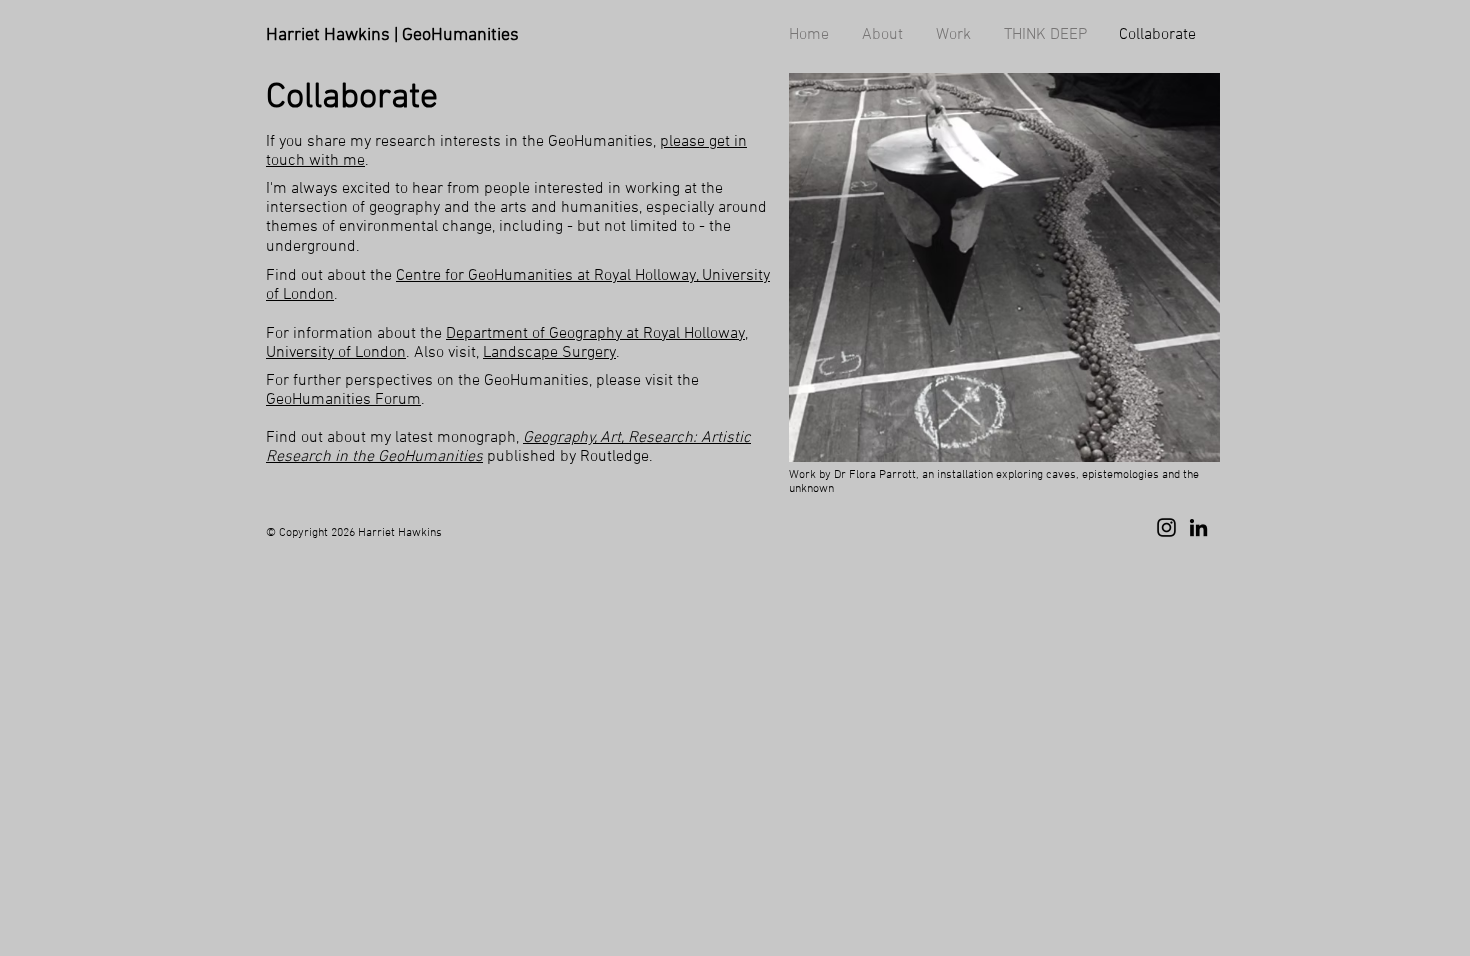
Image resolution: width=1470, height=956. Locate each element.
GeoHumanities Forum (343, 400)
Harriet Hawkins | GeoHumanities (392, 35)
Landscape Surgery (549, 353)
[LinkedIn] (1198, 527)
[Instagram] (1166, 527)
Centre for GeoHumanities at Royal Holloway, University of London (518, 285)
